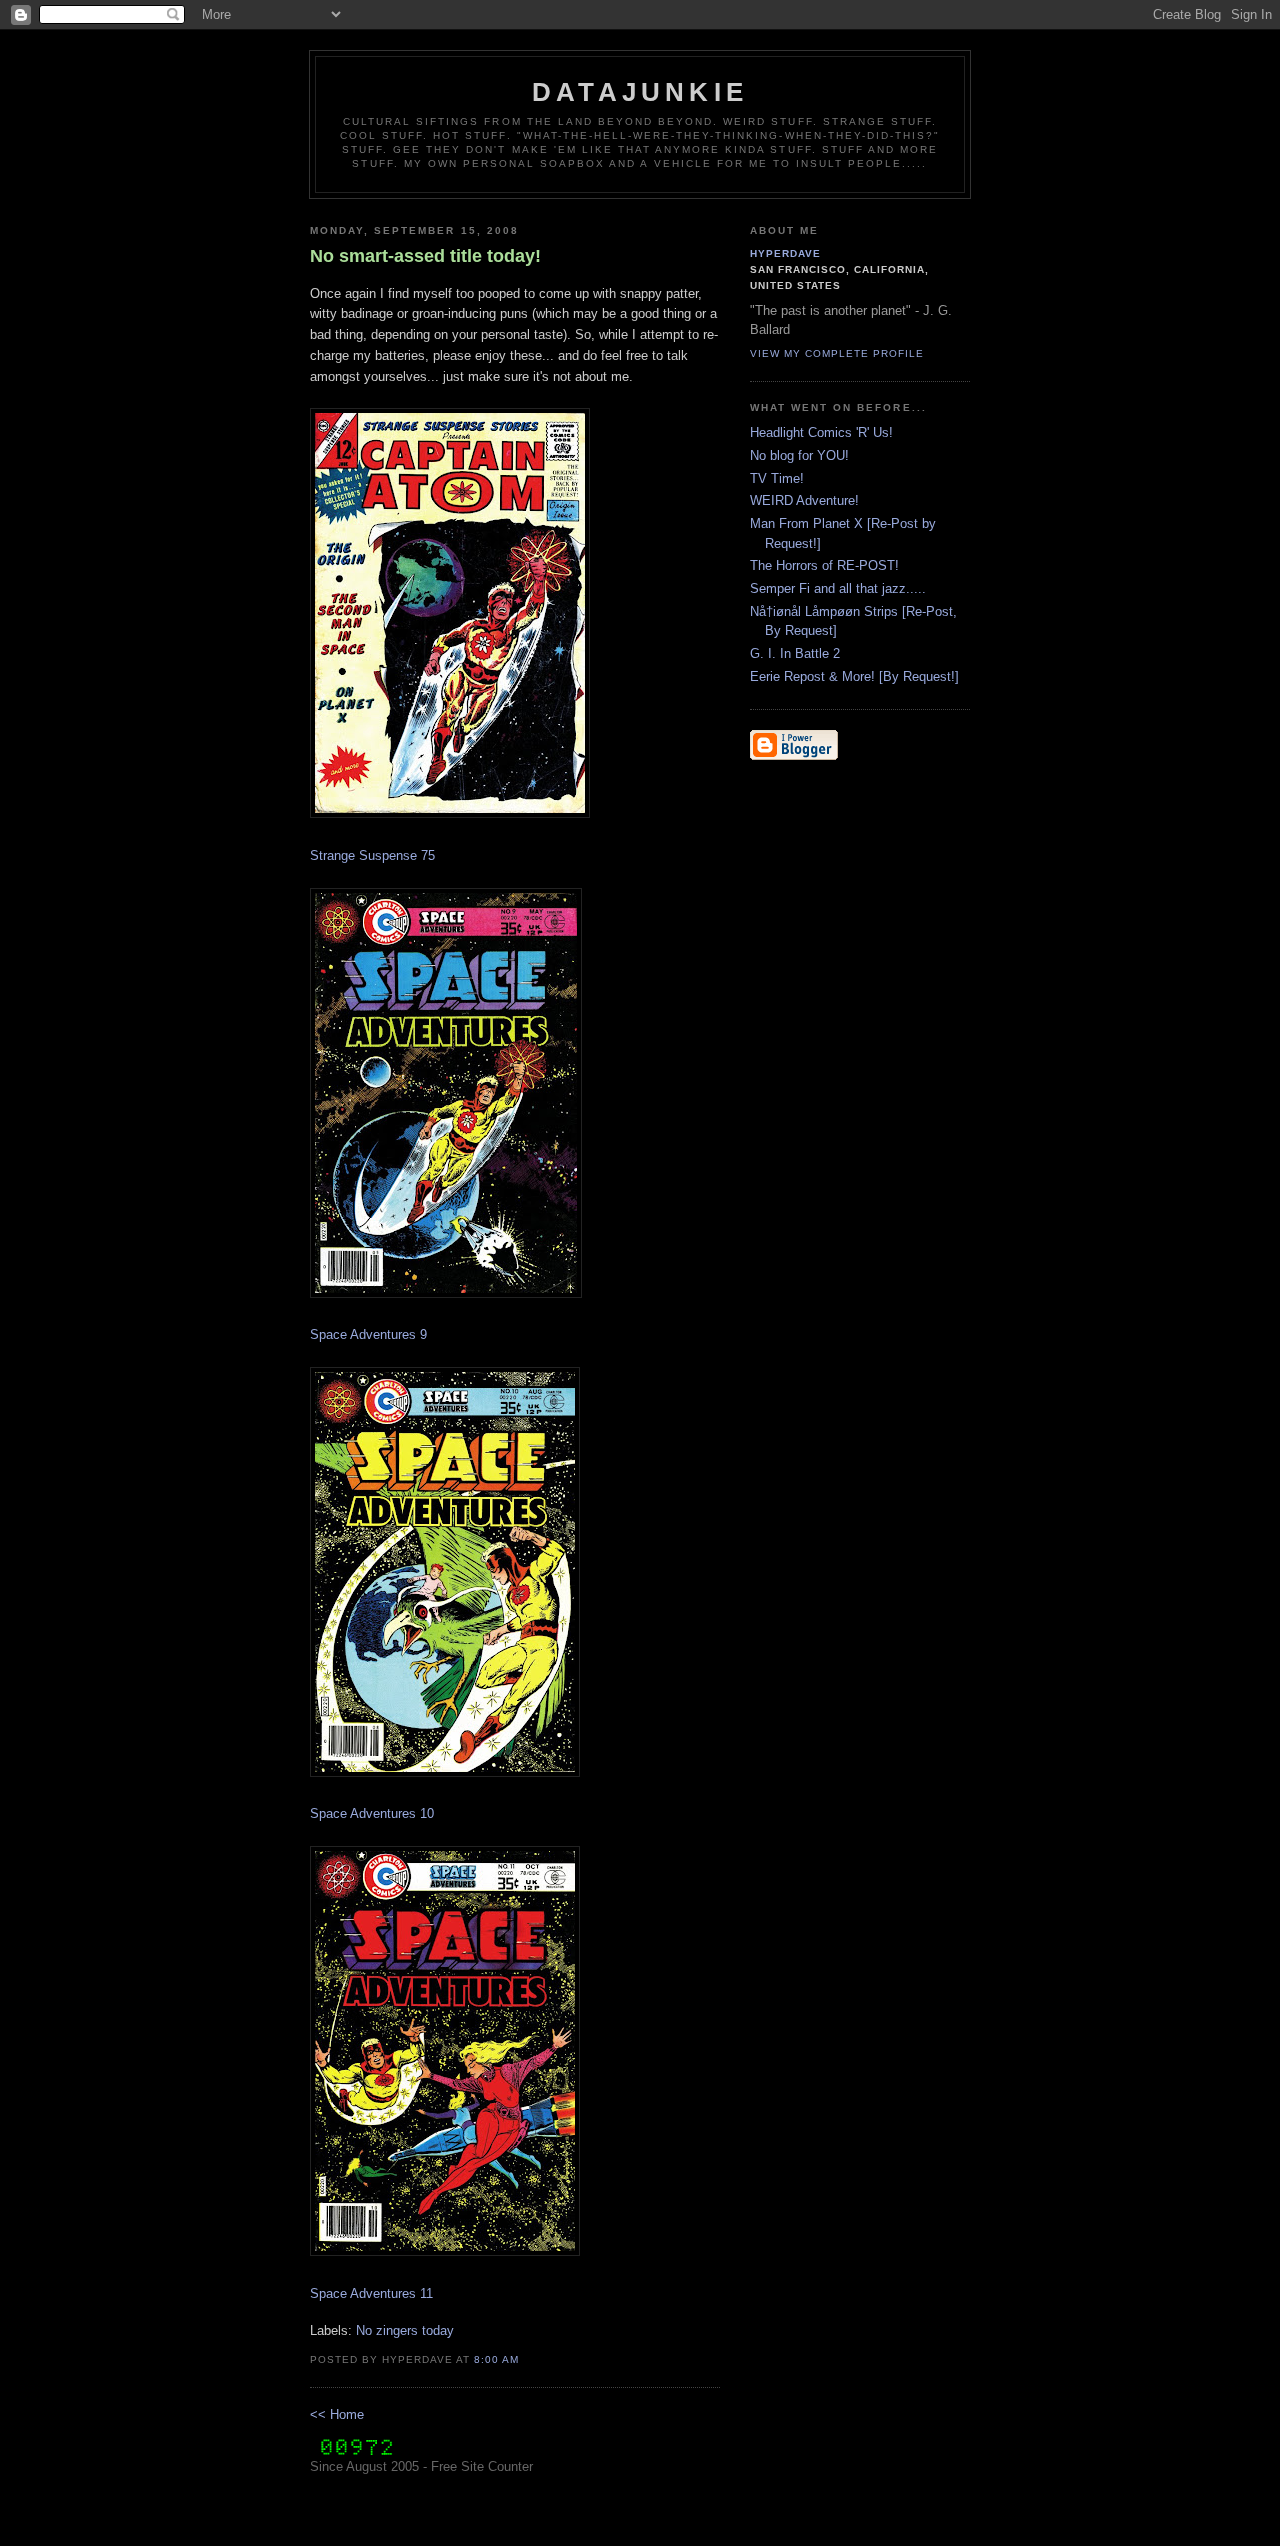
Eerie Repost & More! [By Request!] (854, 676)
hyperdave (785, 253)
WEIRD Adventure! (804, 500)
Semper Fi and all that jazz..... (838, 588)
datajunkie (640, 92)
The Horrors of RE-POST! (824, 565)
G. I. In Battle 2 (795, 653)
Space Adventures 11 (371, 2293)
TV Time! (777, 478)
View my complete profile (837, 353)
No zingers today (405, 2330)
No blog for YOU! (799, 455)
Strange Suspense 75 (372, 855)
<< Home (337, 2414)
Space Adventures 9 (368, 1334)
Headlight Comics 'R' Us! (821, 432)
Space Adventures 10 (372, 1813)
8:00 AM (496, 2359)
